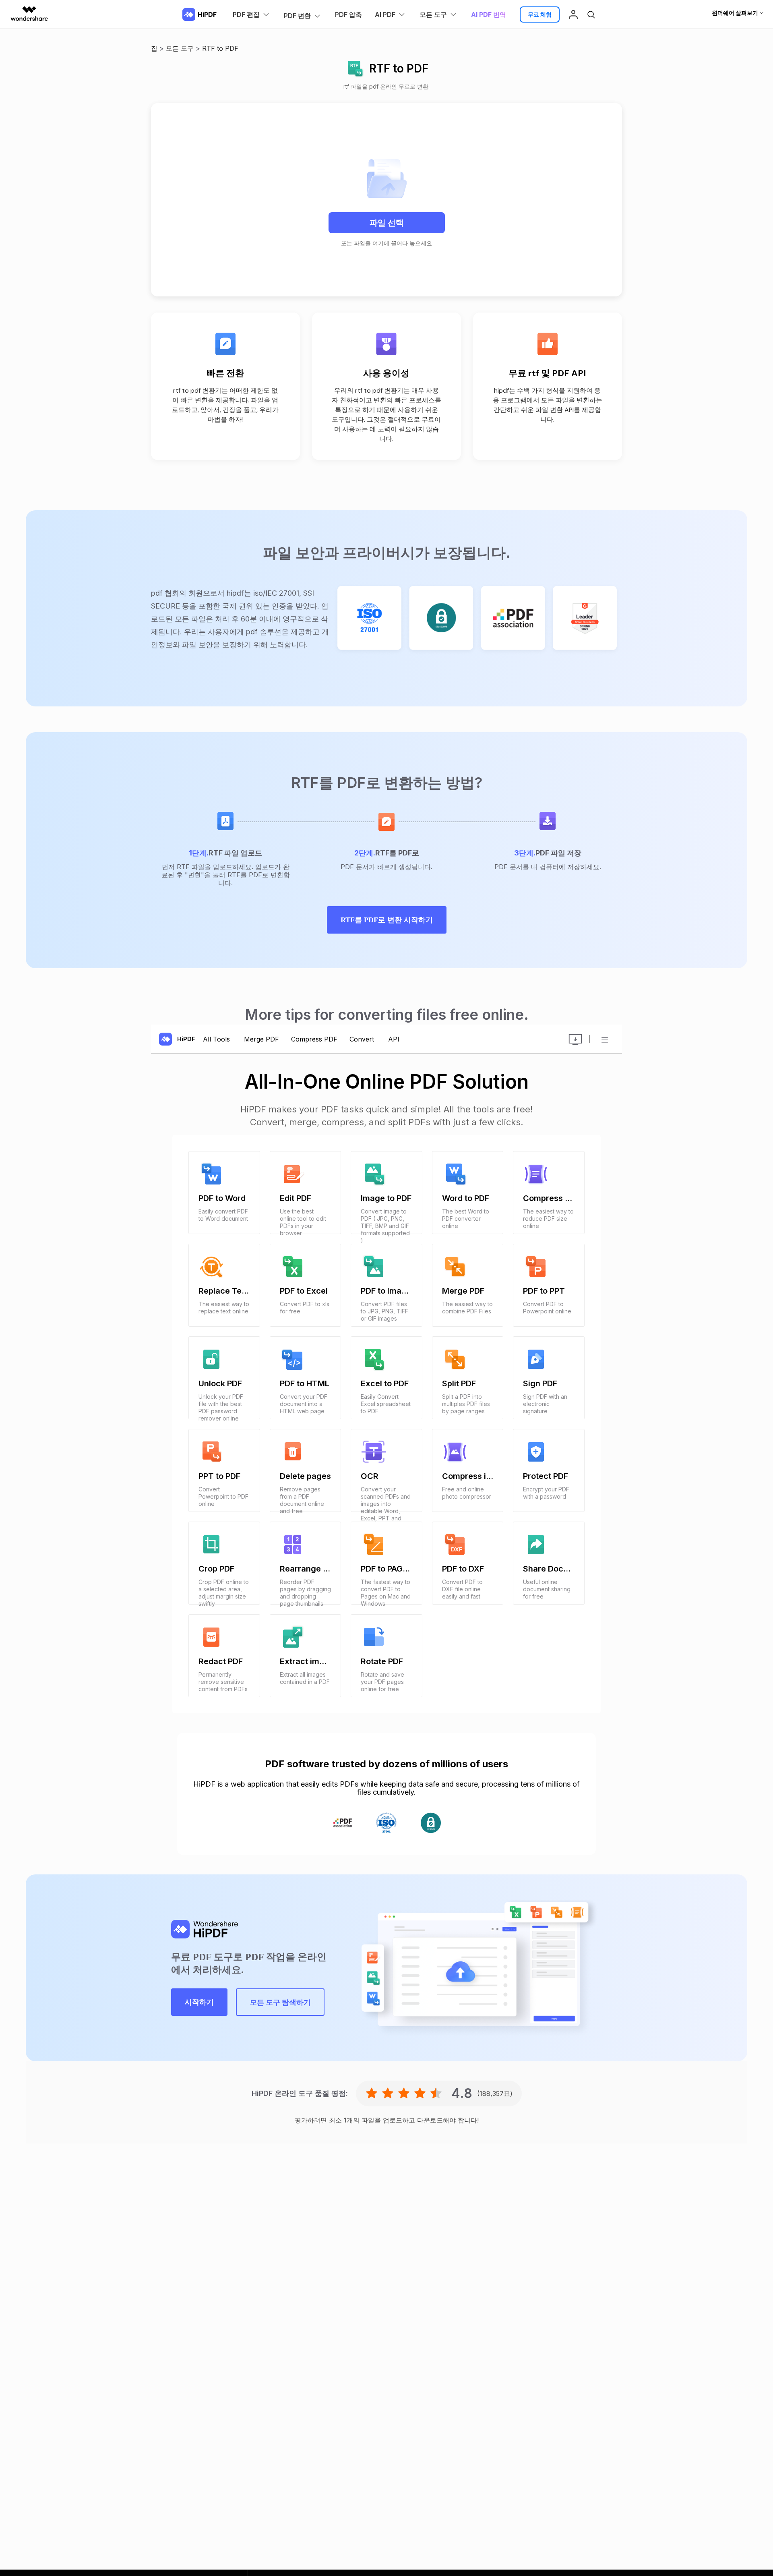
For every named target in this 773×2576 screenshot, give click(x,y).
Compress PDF (314, 1039)
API (394, 1039)
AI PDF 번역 (489, 14)
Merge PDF (261, 1039)
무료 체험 (540, 14)
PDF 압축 (348, 14)
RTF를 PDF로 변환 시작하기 (387, 920)
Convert (363, 1039)
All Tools (217, 1039)
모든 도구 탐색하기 (280, 2002)
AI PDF (385, 14)
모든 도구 (433, 14)
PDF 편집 (246, 14)
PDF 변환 (297, 16)
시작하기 (199, 2002)
